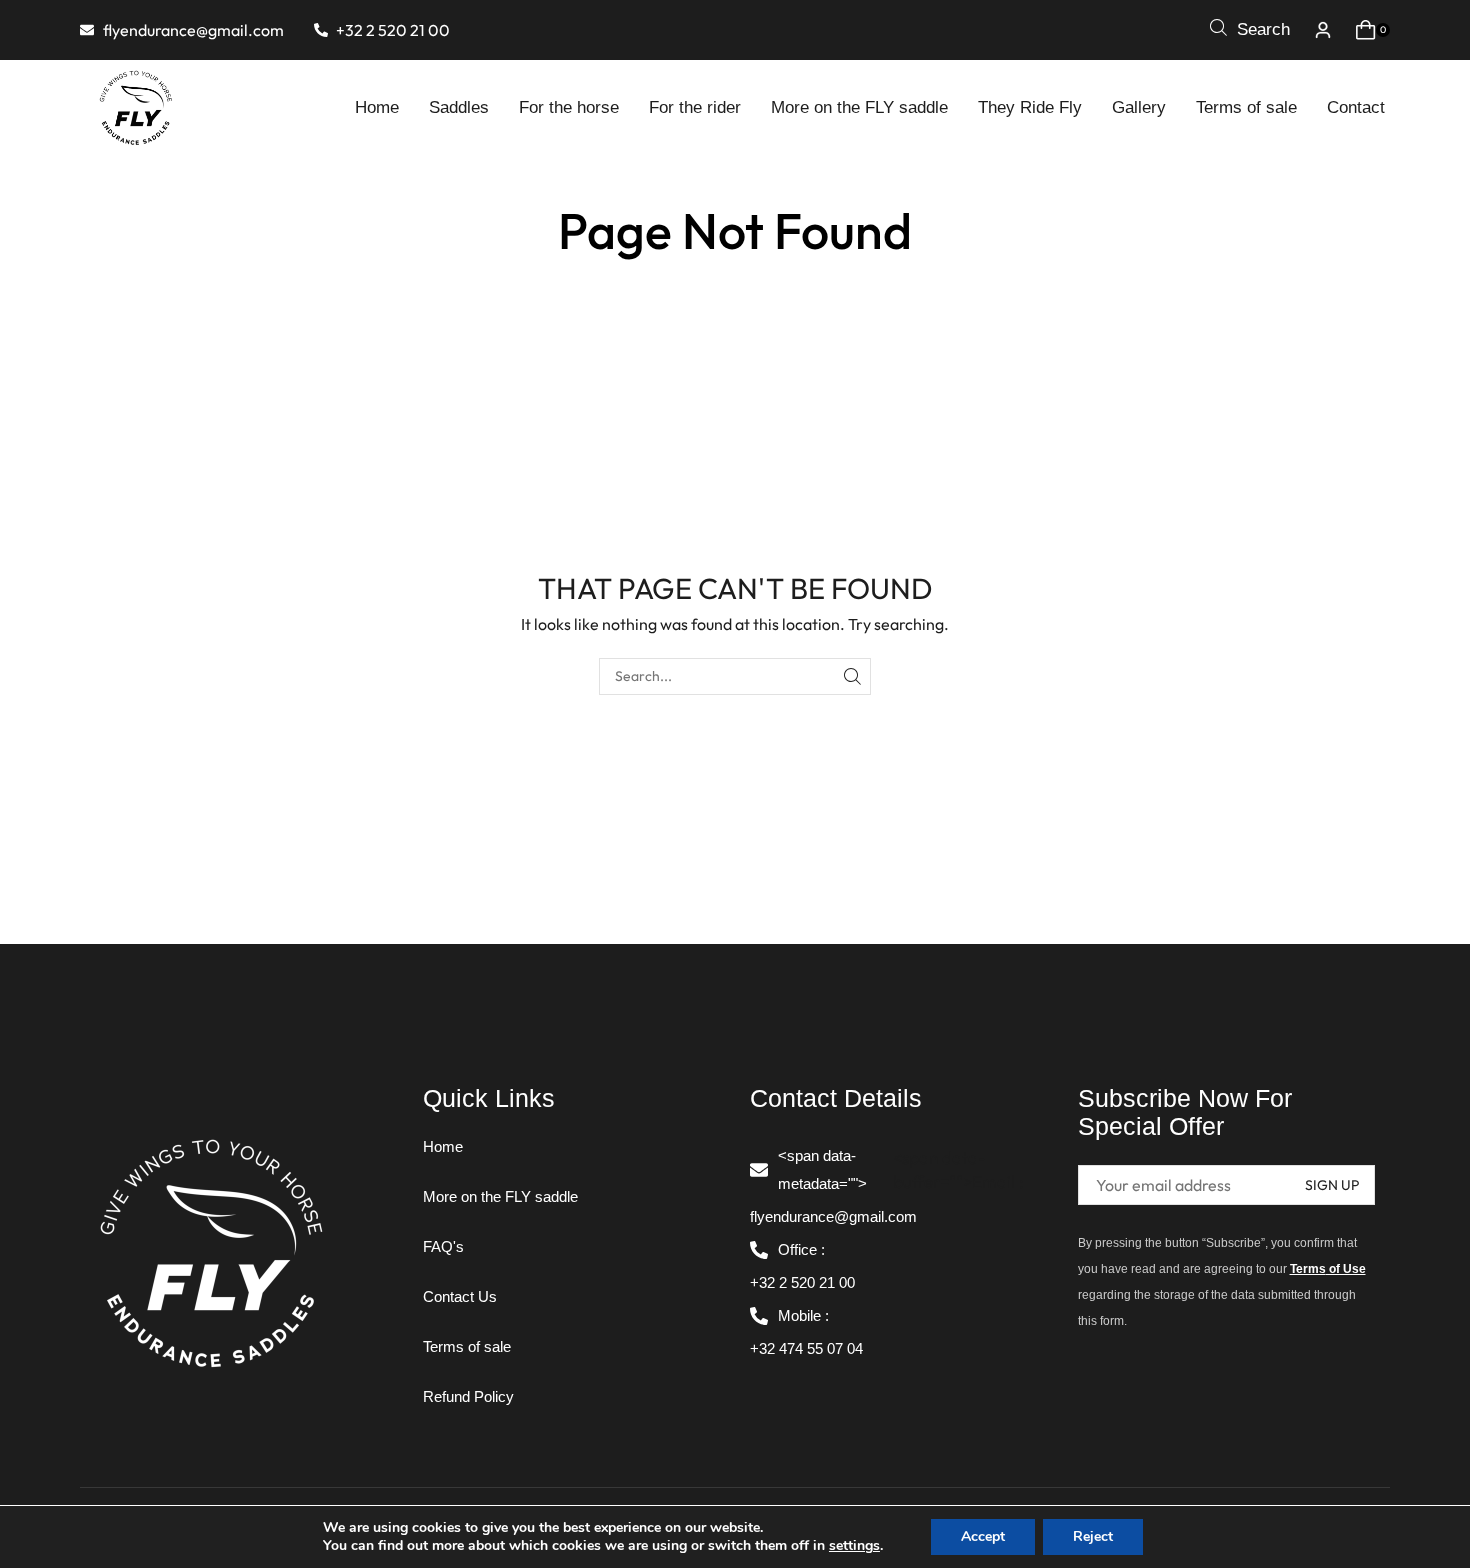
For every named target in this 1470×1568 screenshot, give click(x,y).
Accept (983, 1536)
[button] (1250, 30)
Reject (1093, 1536)
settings (854, 1546)
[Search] (852, 676)
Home (690, 187)
